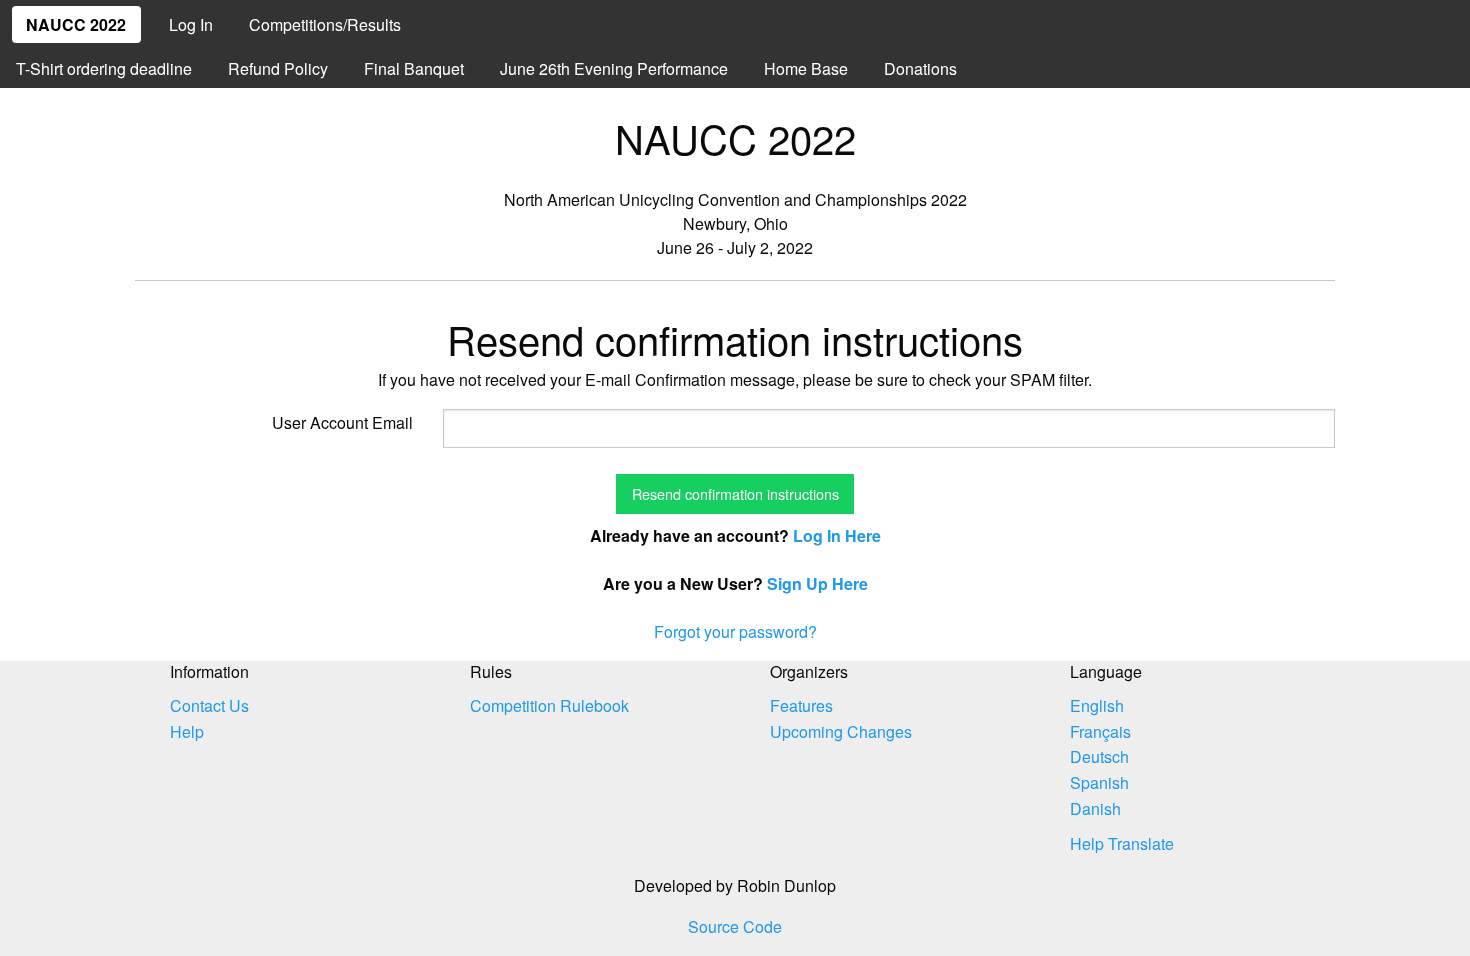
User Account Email (342, 422)
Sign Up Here (817, 583)
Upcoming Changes (841, 731)
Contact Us (209, 705)
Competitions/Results (325, 24)
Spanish (1099, 782)
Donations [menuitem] (920, 68)
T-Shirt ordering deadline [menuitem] (104, 68)
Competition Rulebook (549, 705)
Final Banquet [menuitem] (414, 68)
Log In (191, 24)
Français (1100, 731)
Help (187, 731)
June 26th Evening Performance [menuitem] (614, 68)
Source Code (735, 926)
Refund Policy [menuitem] (278, 68)
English (1097, 705)
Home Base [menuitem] (806, 68)
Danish (1095, 808)
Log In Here (837, 535)
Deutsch (1099, 756)
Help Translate (1122, 843)
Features (801, 705)
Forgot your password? (735, 631)
